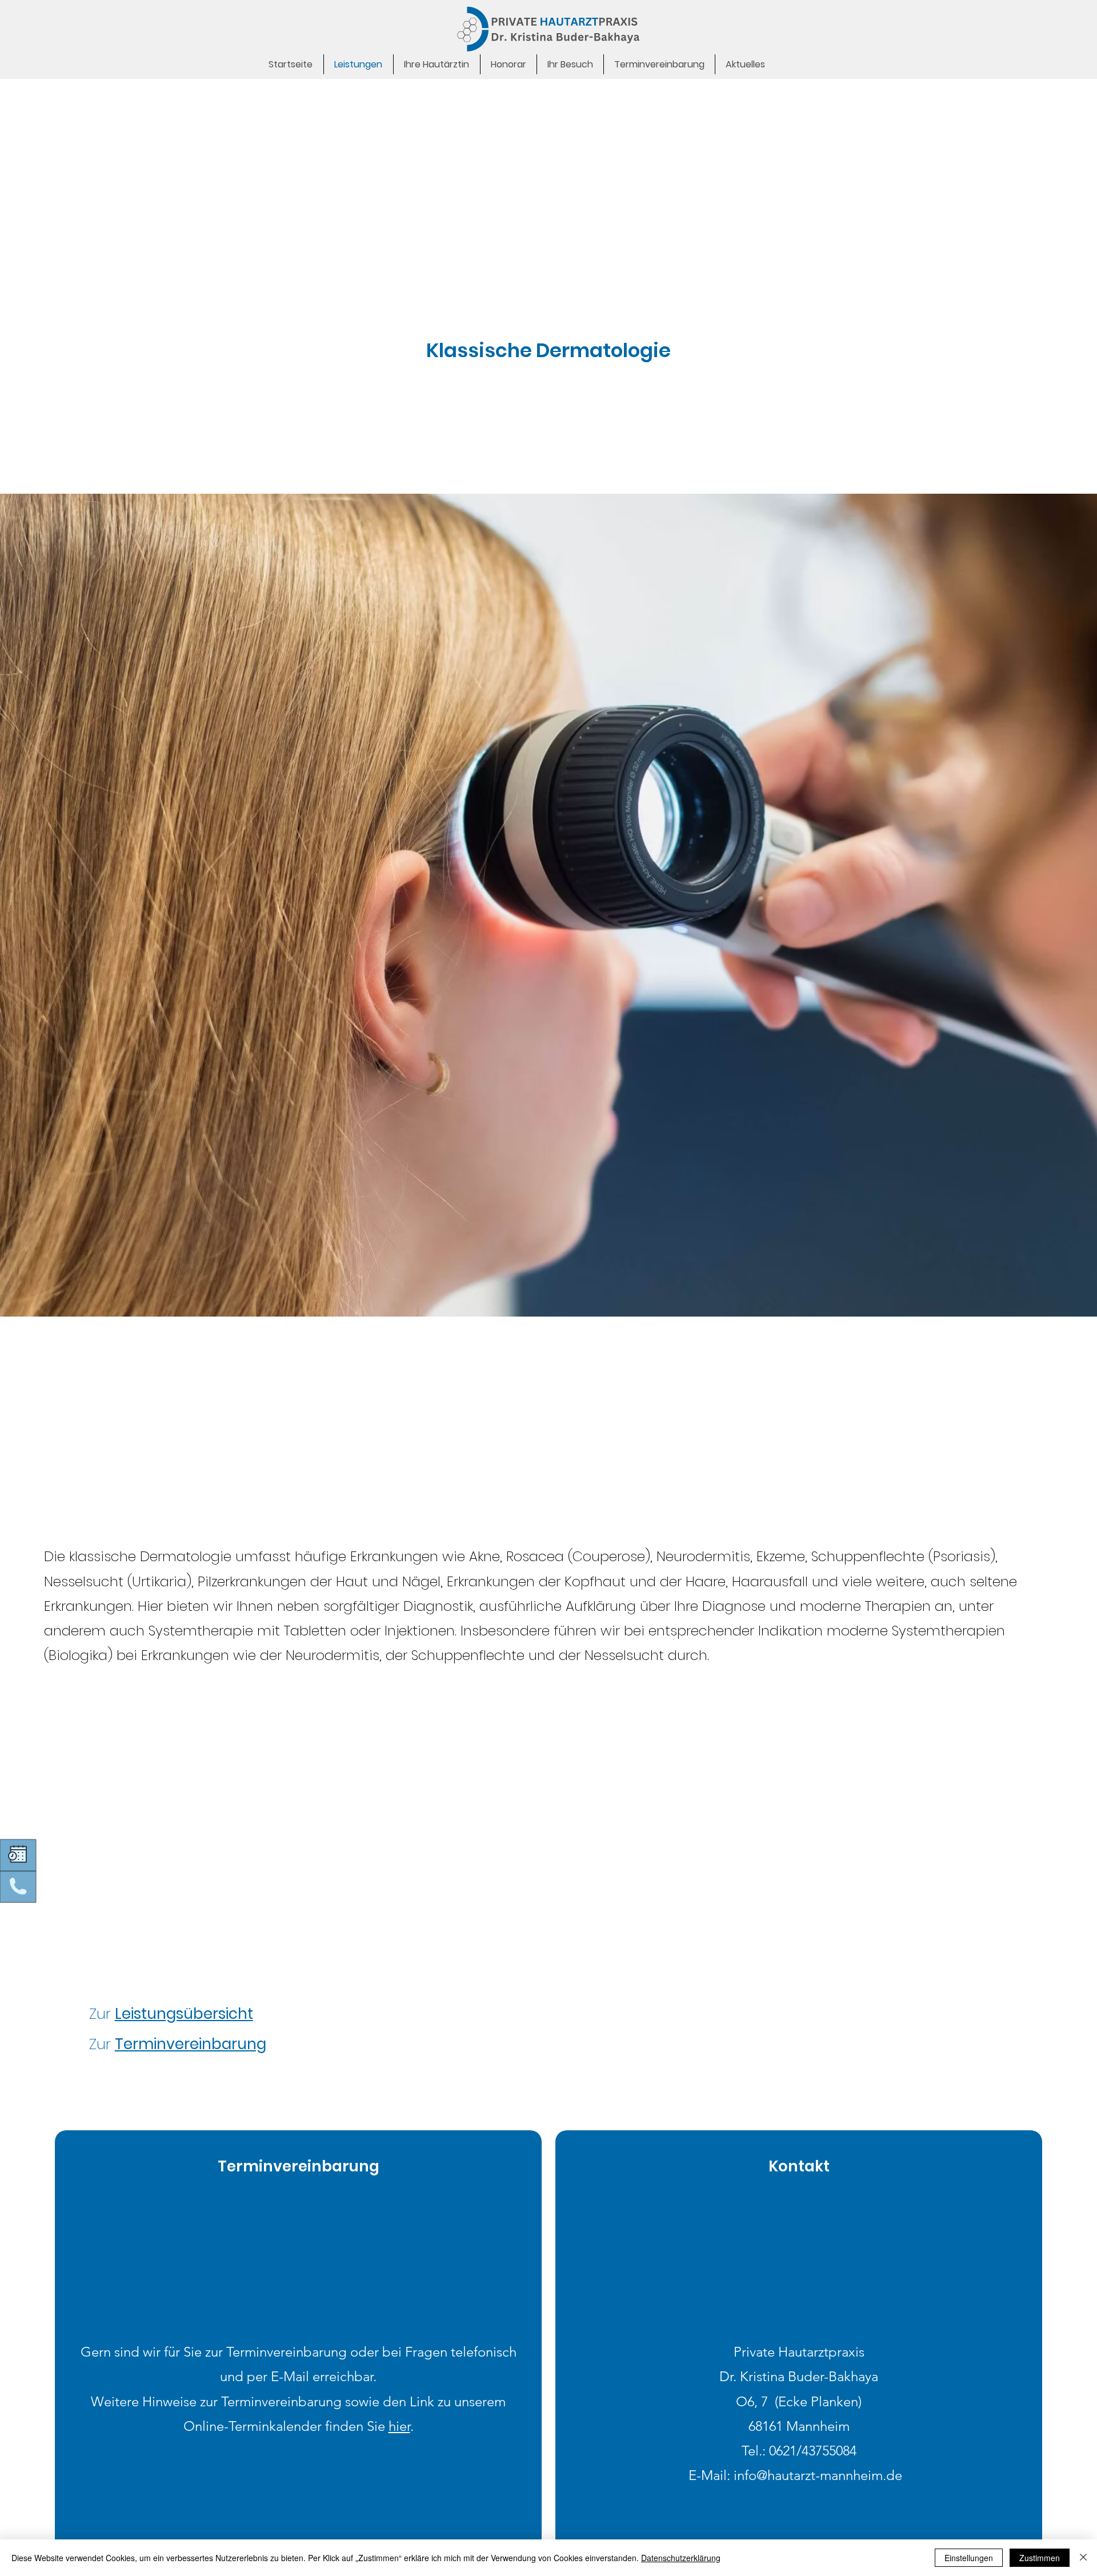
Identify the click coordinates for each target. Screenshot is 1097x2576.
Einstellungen (969, 2558)
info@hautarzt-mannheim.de (818, 2475)
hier (399, 2426)
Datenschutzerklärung (681, 2558)
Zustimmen (1040, 2558)
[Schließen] (1083, 2558)
